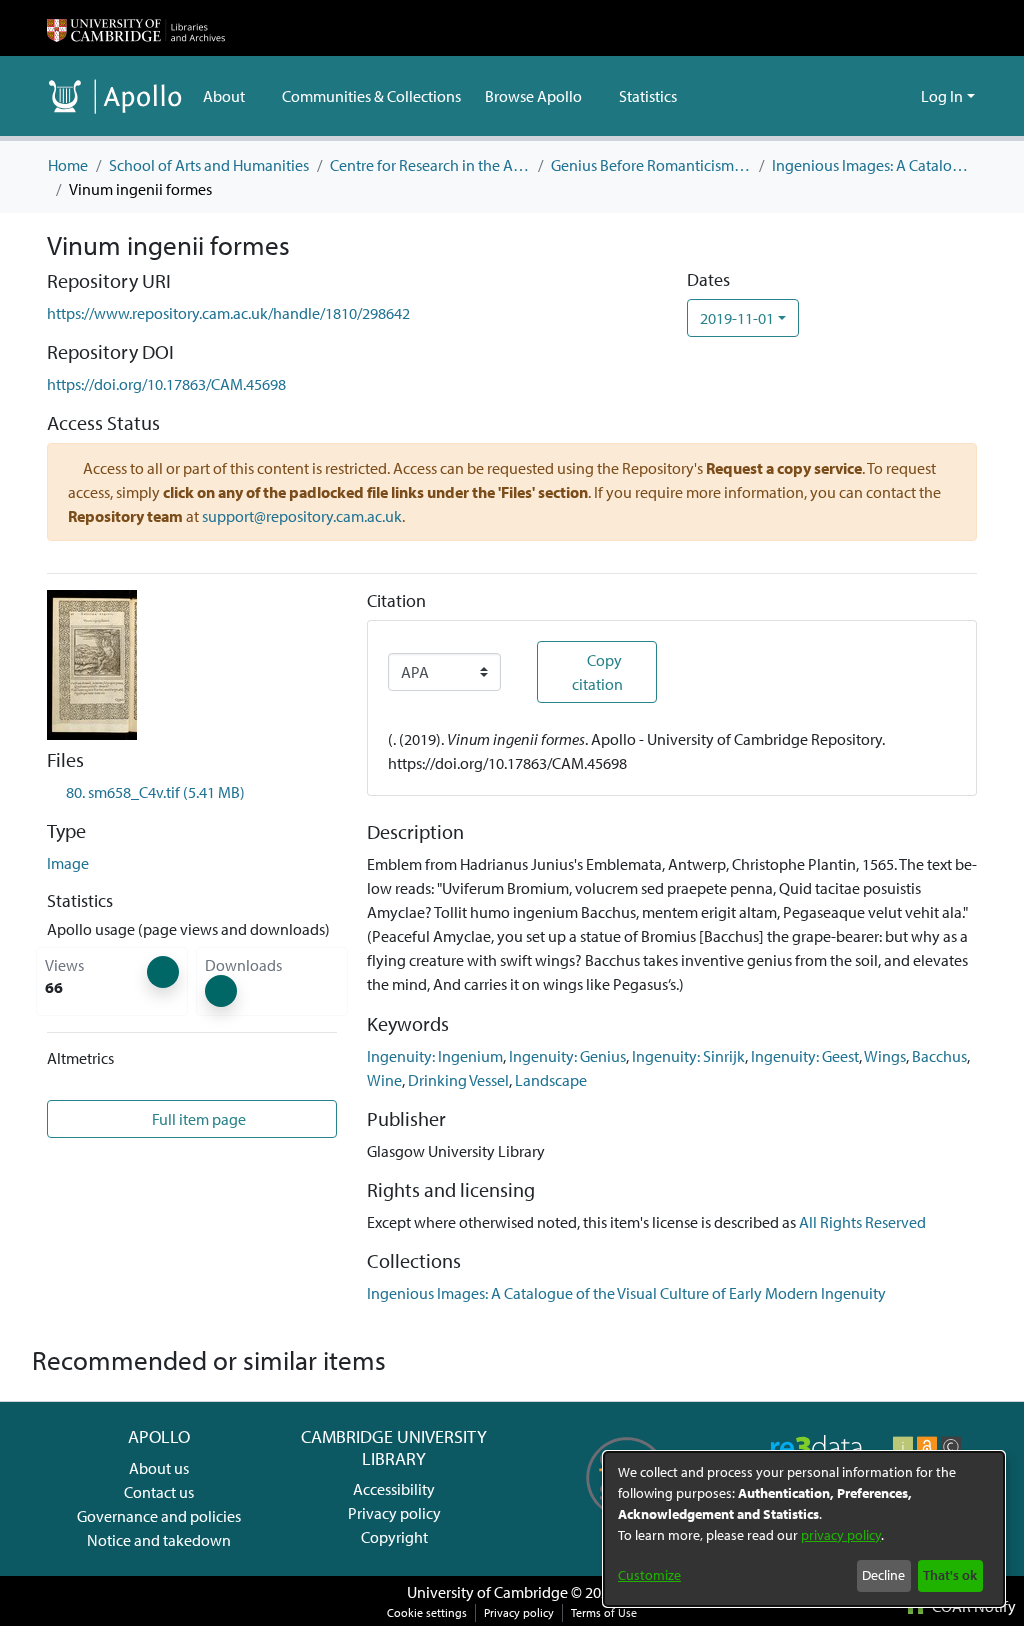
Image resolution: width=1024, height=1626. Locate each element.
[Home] (136, 28)
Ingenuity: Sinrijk (688, 1056)
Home (68, 165)
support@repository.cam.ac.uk (302, 516)
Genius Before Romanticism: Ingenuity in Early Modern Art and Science (651, 165)
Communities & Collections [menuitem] (371, 96)
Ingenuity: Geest (805, 1056)
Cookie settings (427, 1612)
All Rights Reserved (862, 1222)
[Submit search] (873, 96)
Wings (885, 1056)
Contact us (159, 1492)
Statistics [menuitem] (648, 96)
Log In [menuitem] (942, 96)
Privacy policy (394, 1513)
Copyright (394, 1537)
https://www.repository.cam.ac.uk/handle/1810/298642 (228, 313)
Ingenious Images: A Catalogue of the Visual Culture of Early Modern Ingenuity (872, 165)
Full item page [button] (197, 1119)
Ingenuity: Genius (567, 1056)
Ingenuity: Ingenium (435, 1056)
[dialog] (804, 1529)
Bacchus (939, 1056)
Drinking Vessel (458, 1080)
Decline (883, 1575)
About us (159, 1468)
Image (68, 863)
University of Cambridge (487, 1592)
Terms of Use (604, 1612)
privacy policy (841, 1535)
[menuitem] (230, 96)
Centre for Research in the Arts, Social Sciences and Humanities (430, 165)
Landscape (551, 1080)
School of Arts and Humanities (209, 165)
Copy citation (597, 672)
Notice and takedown (159, 1540)
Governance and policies (159, 1516)
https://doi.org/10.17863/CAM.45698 (166, 384)
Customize (649, 1575)
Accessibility (394, 1489)
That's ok (950, 1575)
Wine (384, 1080)
